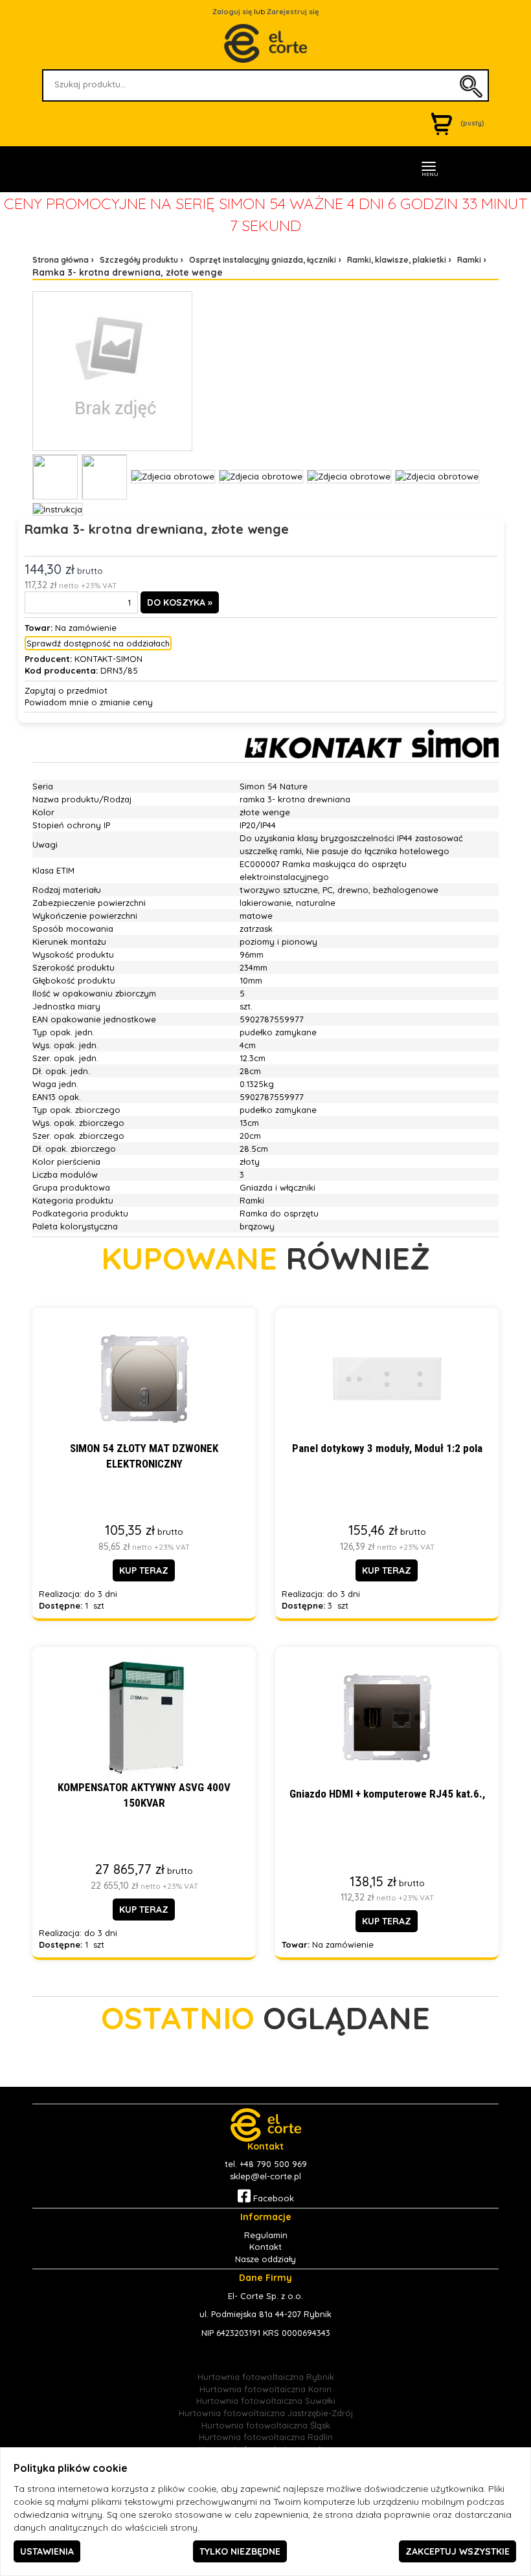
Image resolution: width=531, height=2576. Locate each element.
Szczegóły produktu (139, 260)
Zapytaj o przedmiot (66, 690)
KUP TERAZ (144, 1570)
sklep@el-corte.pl (265, 2176)
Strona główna (61, 260)
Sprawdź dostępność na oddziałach (98, 643)
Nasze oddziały (265, 2259)
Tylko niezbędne (240, 2551)
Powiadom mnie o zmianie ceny (89, 702)
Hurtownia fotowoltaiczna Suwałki (266, 2401)
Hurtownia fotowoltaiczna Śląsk (266, 2425)
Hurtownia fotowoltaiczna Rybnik (266, 2377)
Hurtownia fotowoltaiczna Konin (265, 2389)
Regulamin (266, 2235)
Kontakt (265, 2247)
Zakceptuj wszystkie (458, 2551)
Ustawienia (47, 2551)
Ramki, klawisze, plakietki (397, 260)
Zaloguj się (232, 12)
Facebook (272, 2198)
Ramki (469, 260)
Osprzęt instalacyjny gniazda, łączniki (263, 260)
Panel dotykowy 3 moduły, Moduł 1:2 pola (387, 1448)
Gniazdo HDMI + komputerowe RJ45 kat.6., (387, 1794)
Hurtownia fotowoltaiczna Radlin (266, 2437)
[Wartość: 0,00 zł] (445, 123)
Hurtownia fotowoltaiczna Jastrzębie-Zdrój (266, 2413)
